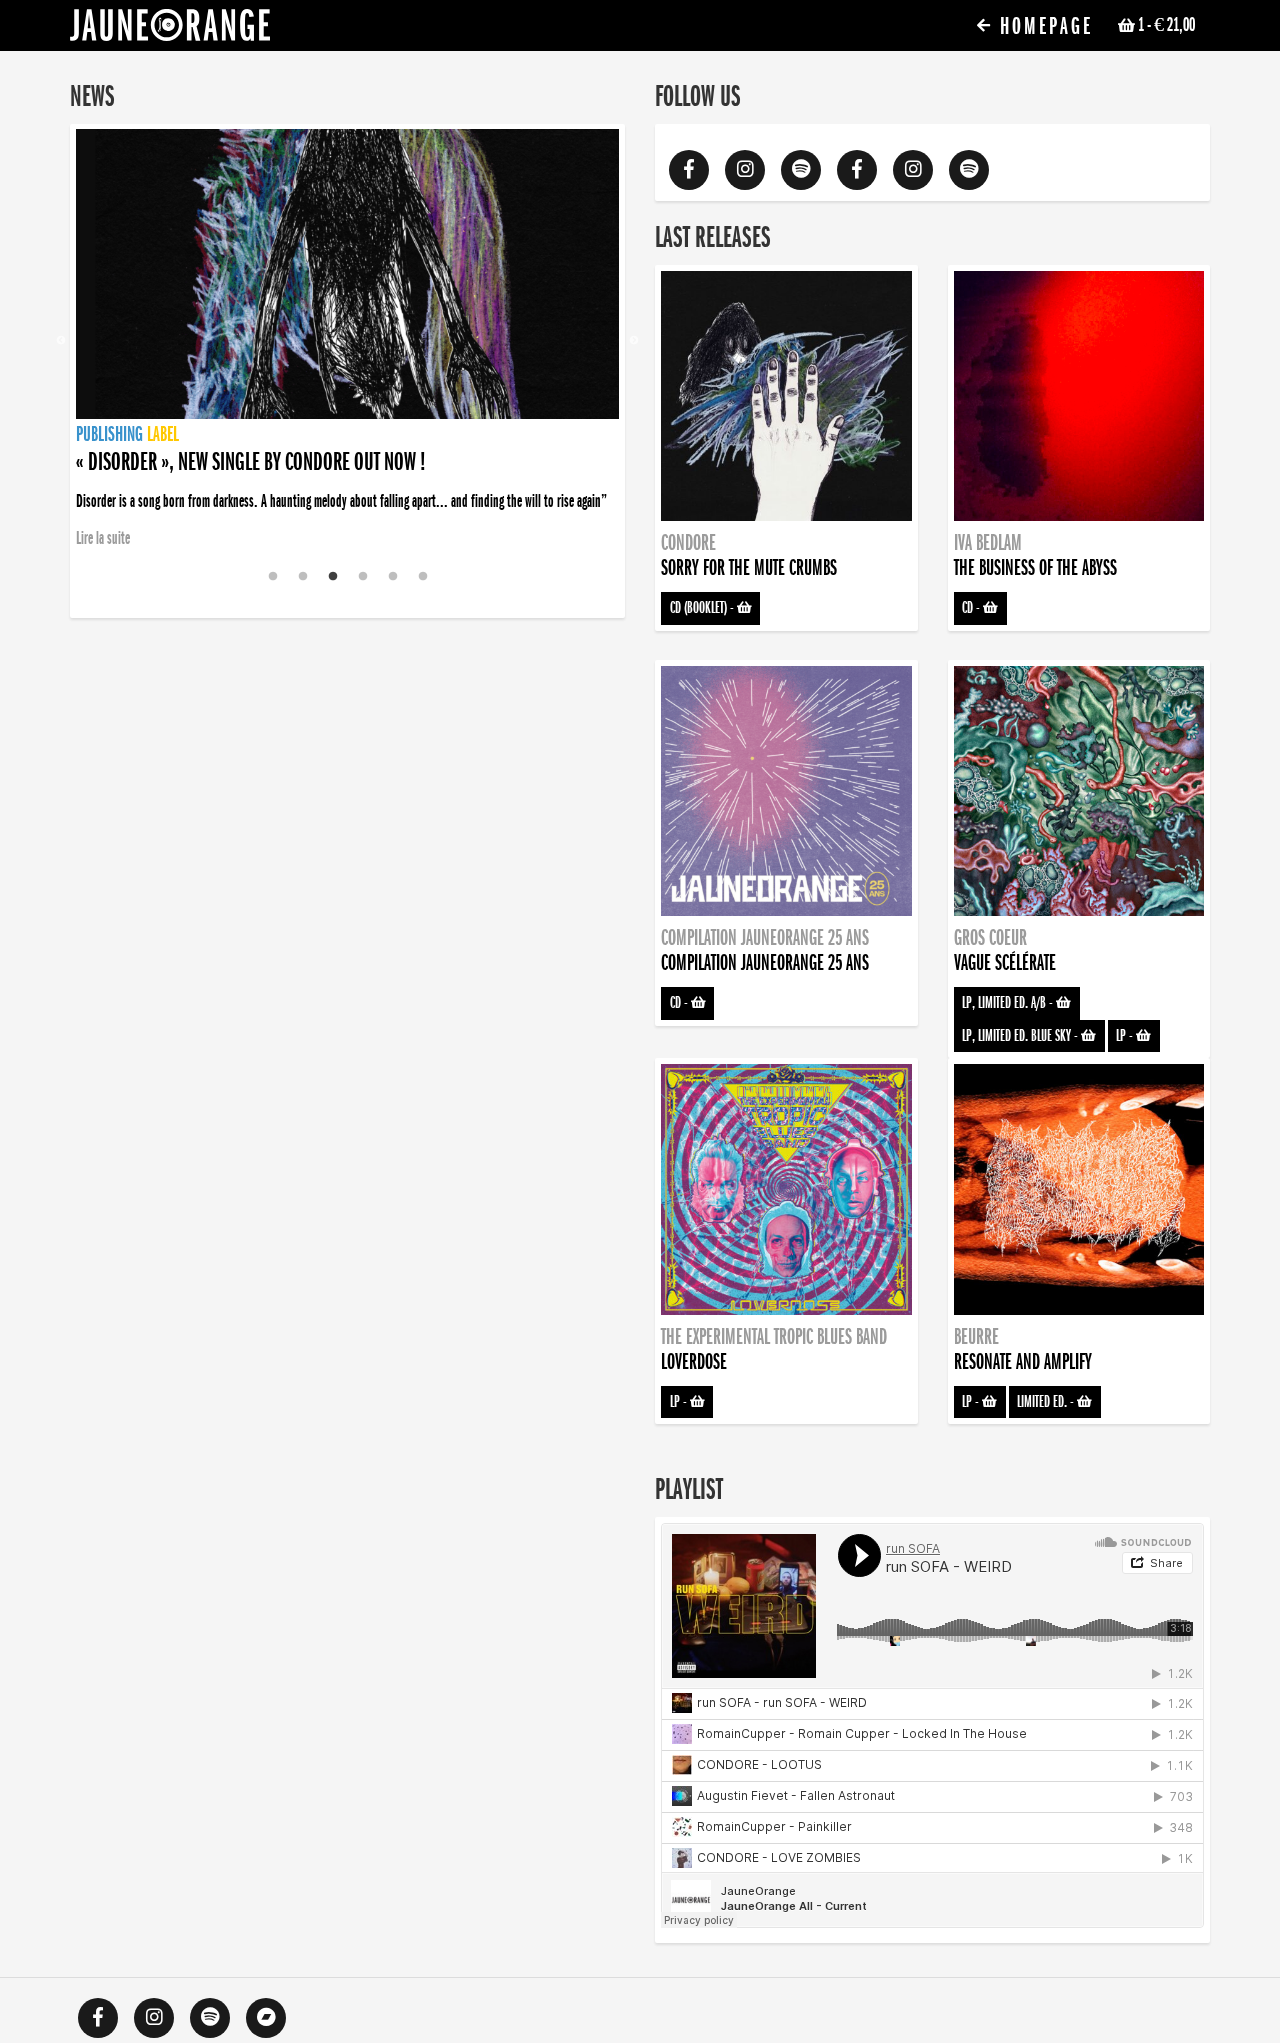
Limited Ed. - (1047, 1402)
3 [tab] (333, 577)
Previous (61, 341)
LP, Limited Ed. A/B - (1009, 1003)
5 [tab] (393, 577)
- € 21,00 (1166, 25)
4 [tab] (363, 577)
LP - (1126, 1036)
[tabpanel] (347, 341)
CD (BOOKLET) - (703, 608)
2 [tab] (303, 577)
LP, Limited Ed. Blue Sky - (1021, 1036)
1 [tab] (273, 577)
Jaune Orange (170, 30)
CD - (972, 608)
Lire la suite (103, 538)
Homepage (1043, 26)
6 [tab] (423, 577)
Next (634, 341)
